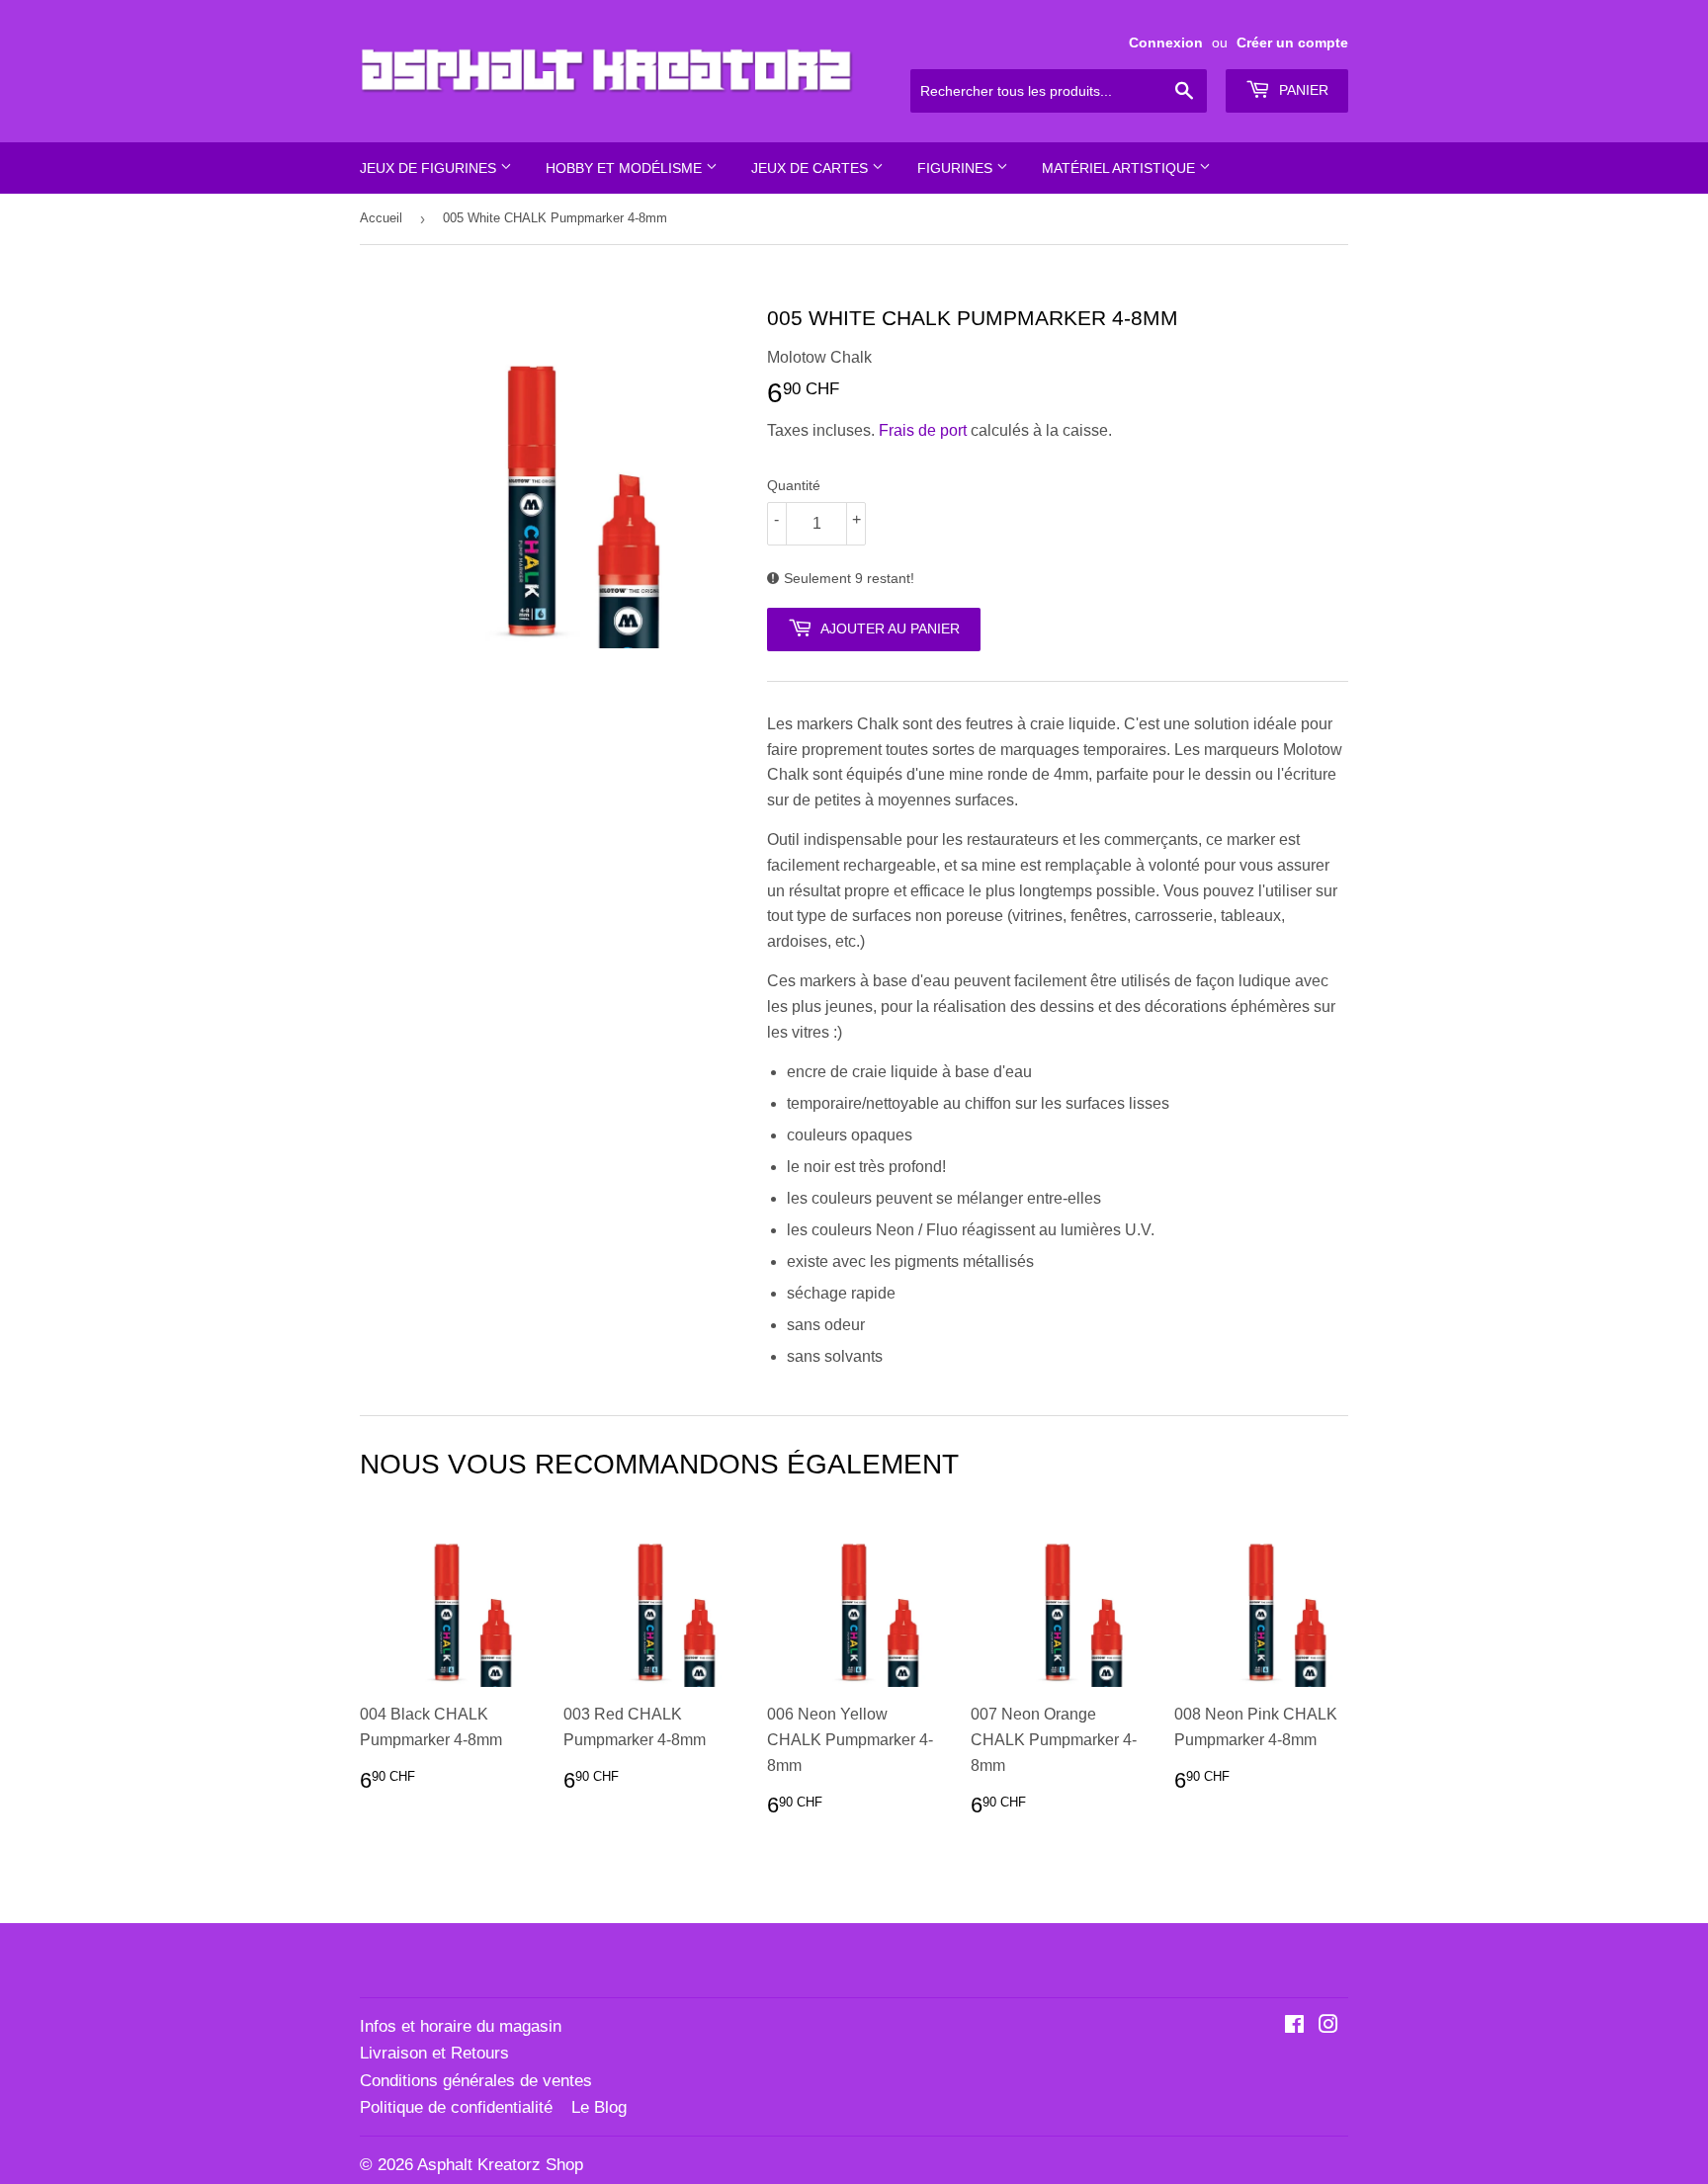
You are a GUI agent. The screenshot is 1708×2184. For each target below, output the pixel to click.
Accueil (381, 218)
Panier (1302, 90)
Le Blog (599, 2107)
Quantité (794, 485)
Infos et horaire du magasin (461, 2026)
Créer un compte (1292, 43)
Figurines (957, 168)
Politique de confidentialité (456, 2107)
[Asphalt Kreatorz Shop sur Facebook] (1294, 2026)
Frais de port (923, 430)
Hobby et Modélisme (626, 168)
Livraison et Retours (434, 2053)
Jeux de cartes (811, 168)
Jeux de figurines (430, 168)
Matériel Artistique (1120, 168)
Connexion (1166, 43)
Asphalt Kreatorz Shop (500, 2165)
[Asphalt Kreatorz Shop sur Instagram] (1328, 2026)
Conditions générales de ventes (476, 2081)
